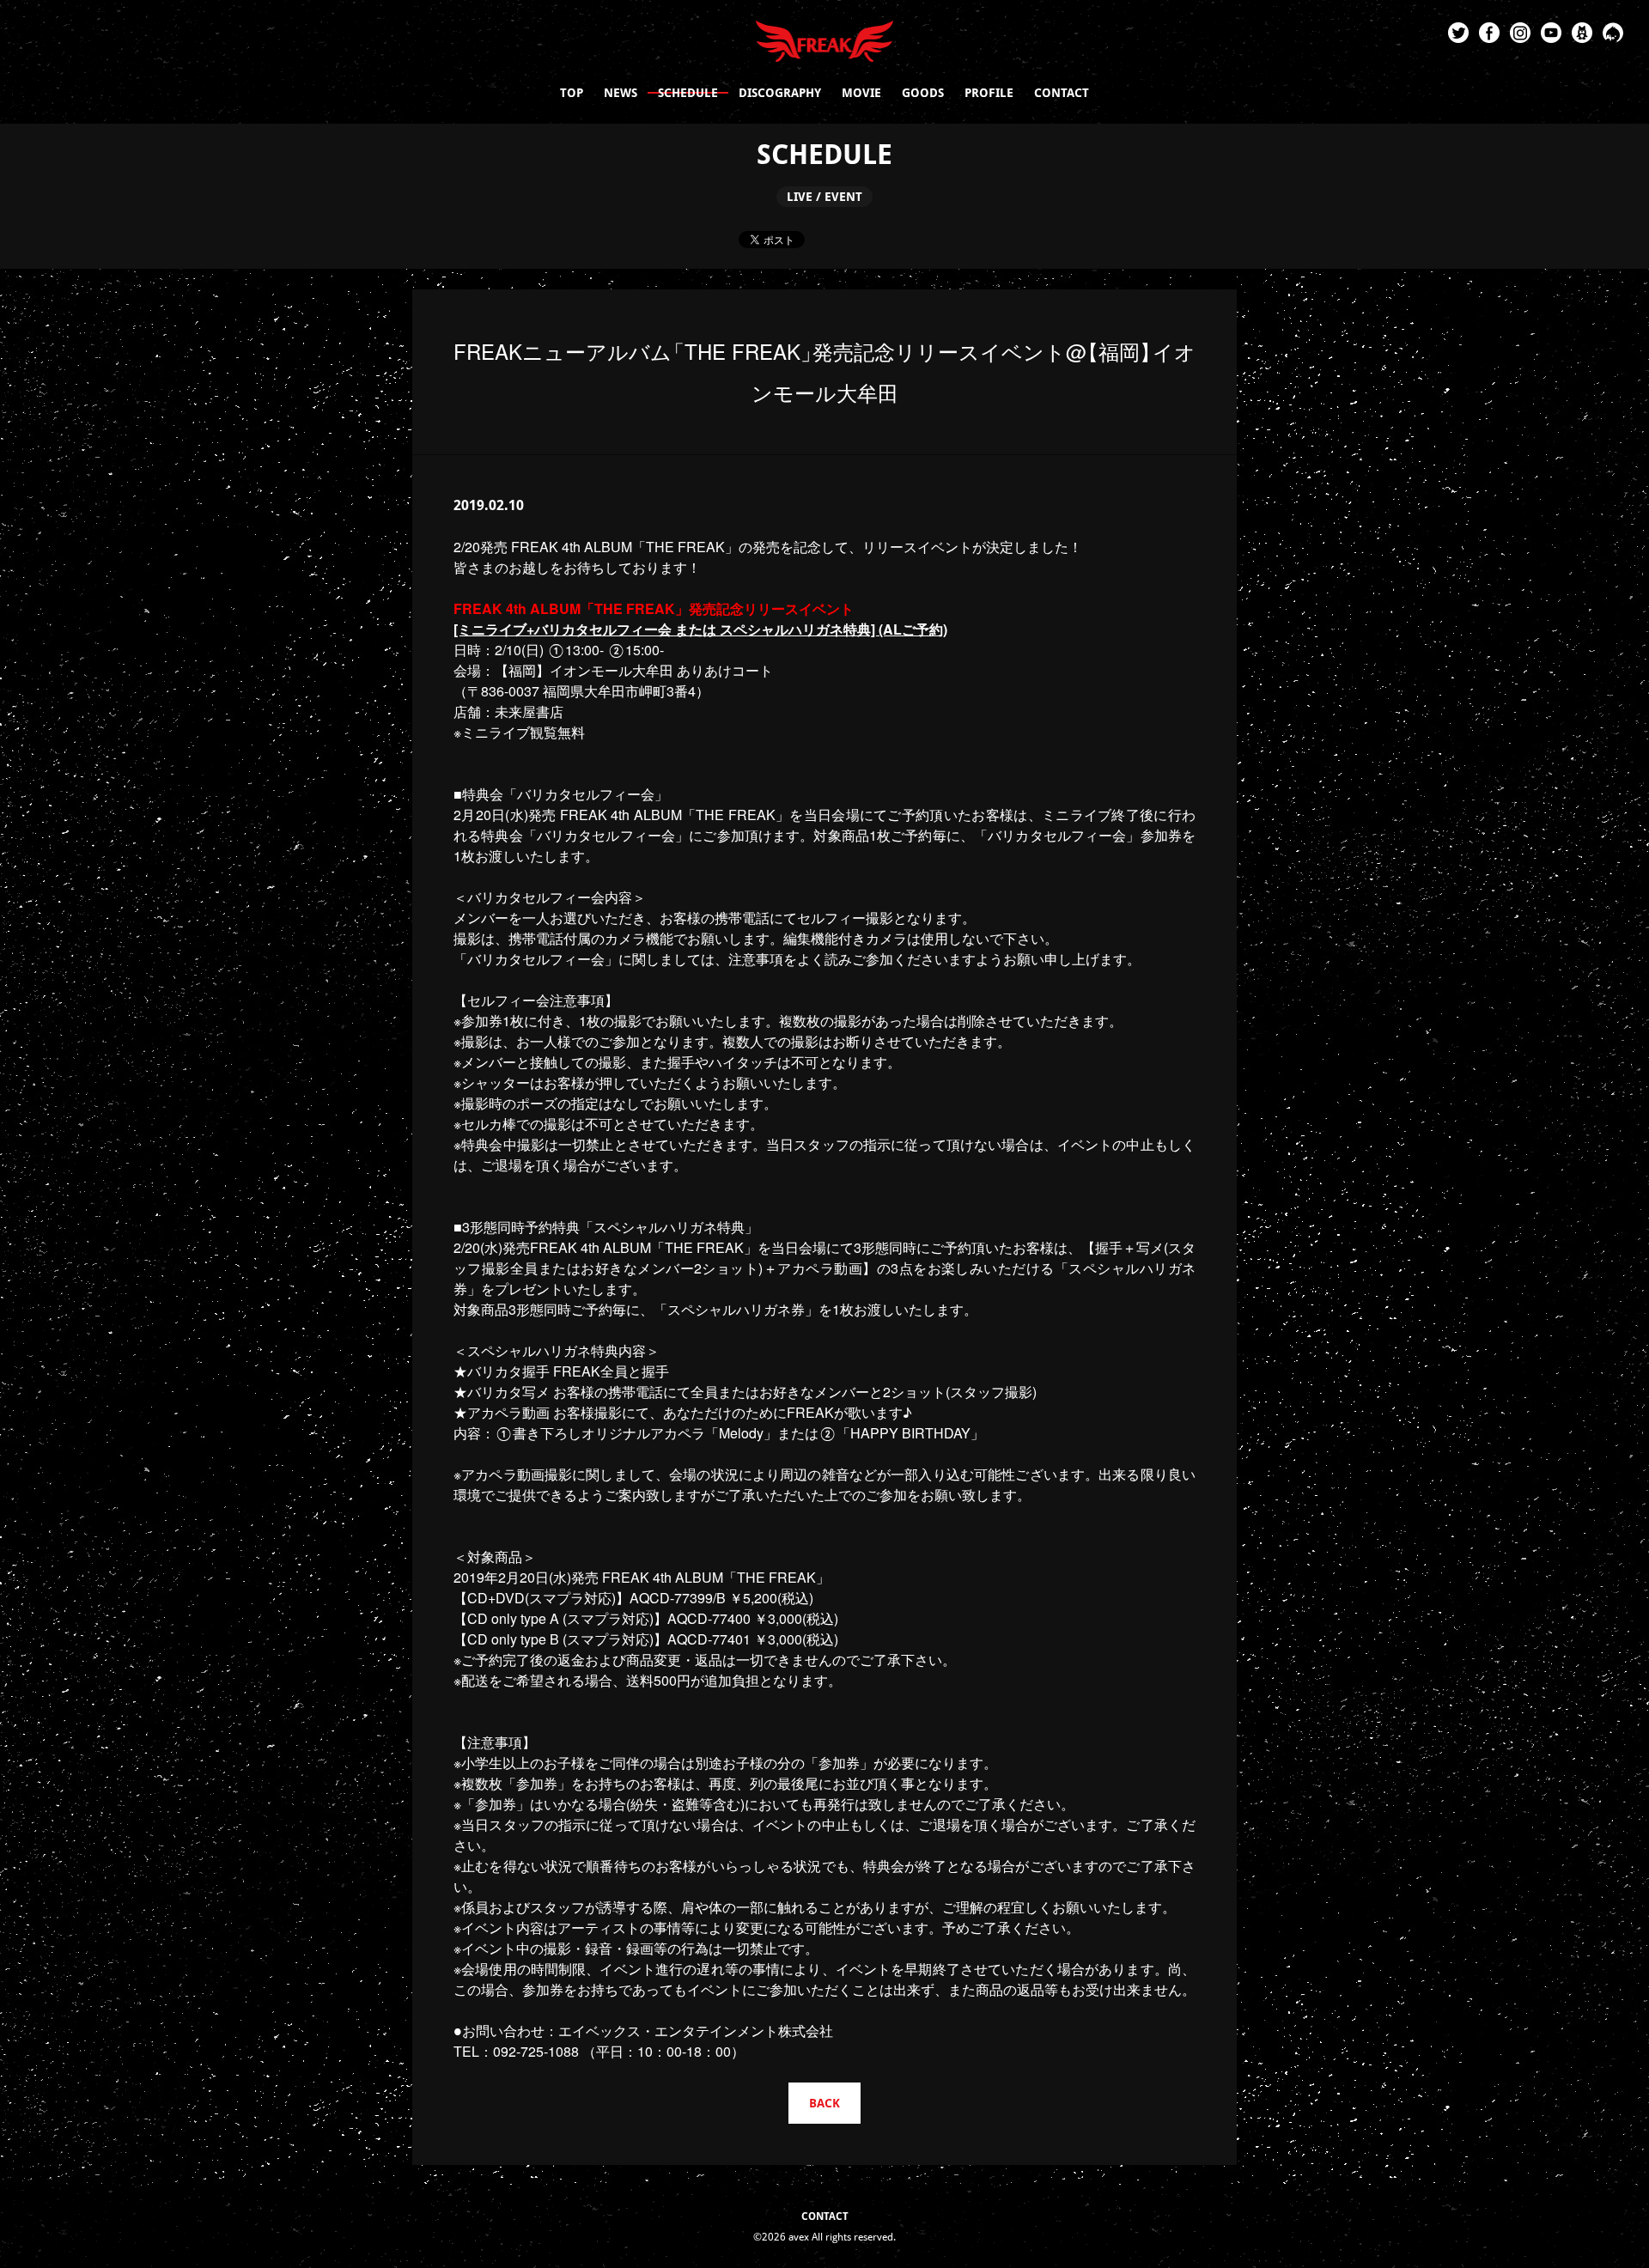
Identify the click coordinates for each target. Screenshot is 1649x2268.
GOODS (923, 93)
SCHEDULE (688, 93)
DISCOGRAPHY (780, 93)
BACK (824, 2103)
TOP (572, 93)
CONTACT (1062, 93)
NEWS (621, 93)
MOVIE (861, 93)
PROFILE (989, 93)
